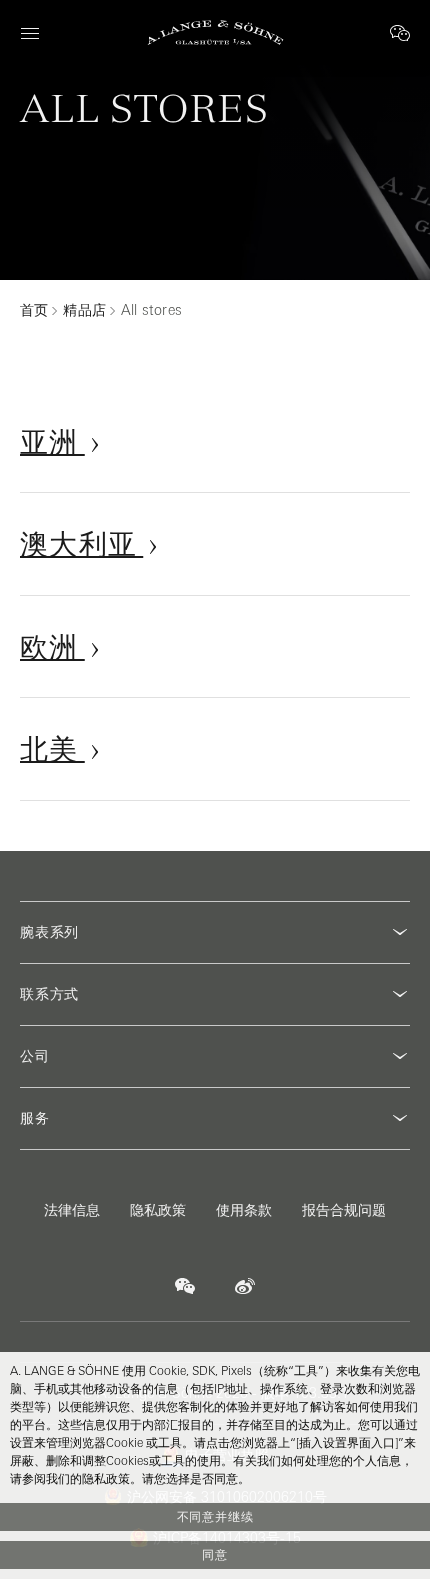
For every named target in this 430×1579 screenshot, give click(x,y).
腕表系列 (49, 932)
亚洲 (52, 441)
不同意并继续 (215, 1517)
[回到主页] (215, 32)
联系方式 (49, 994)
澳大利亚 (81, 543)
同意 (215, 1555)
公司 (35, 1056)
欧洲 (52, 646)
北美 (52, 748)
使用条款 (244, 1210)
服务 (35, 1118)
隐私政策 (158, 1210)
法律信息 (72, 1210)
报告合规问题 (344, 1210)
